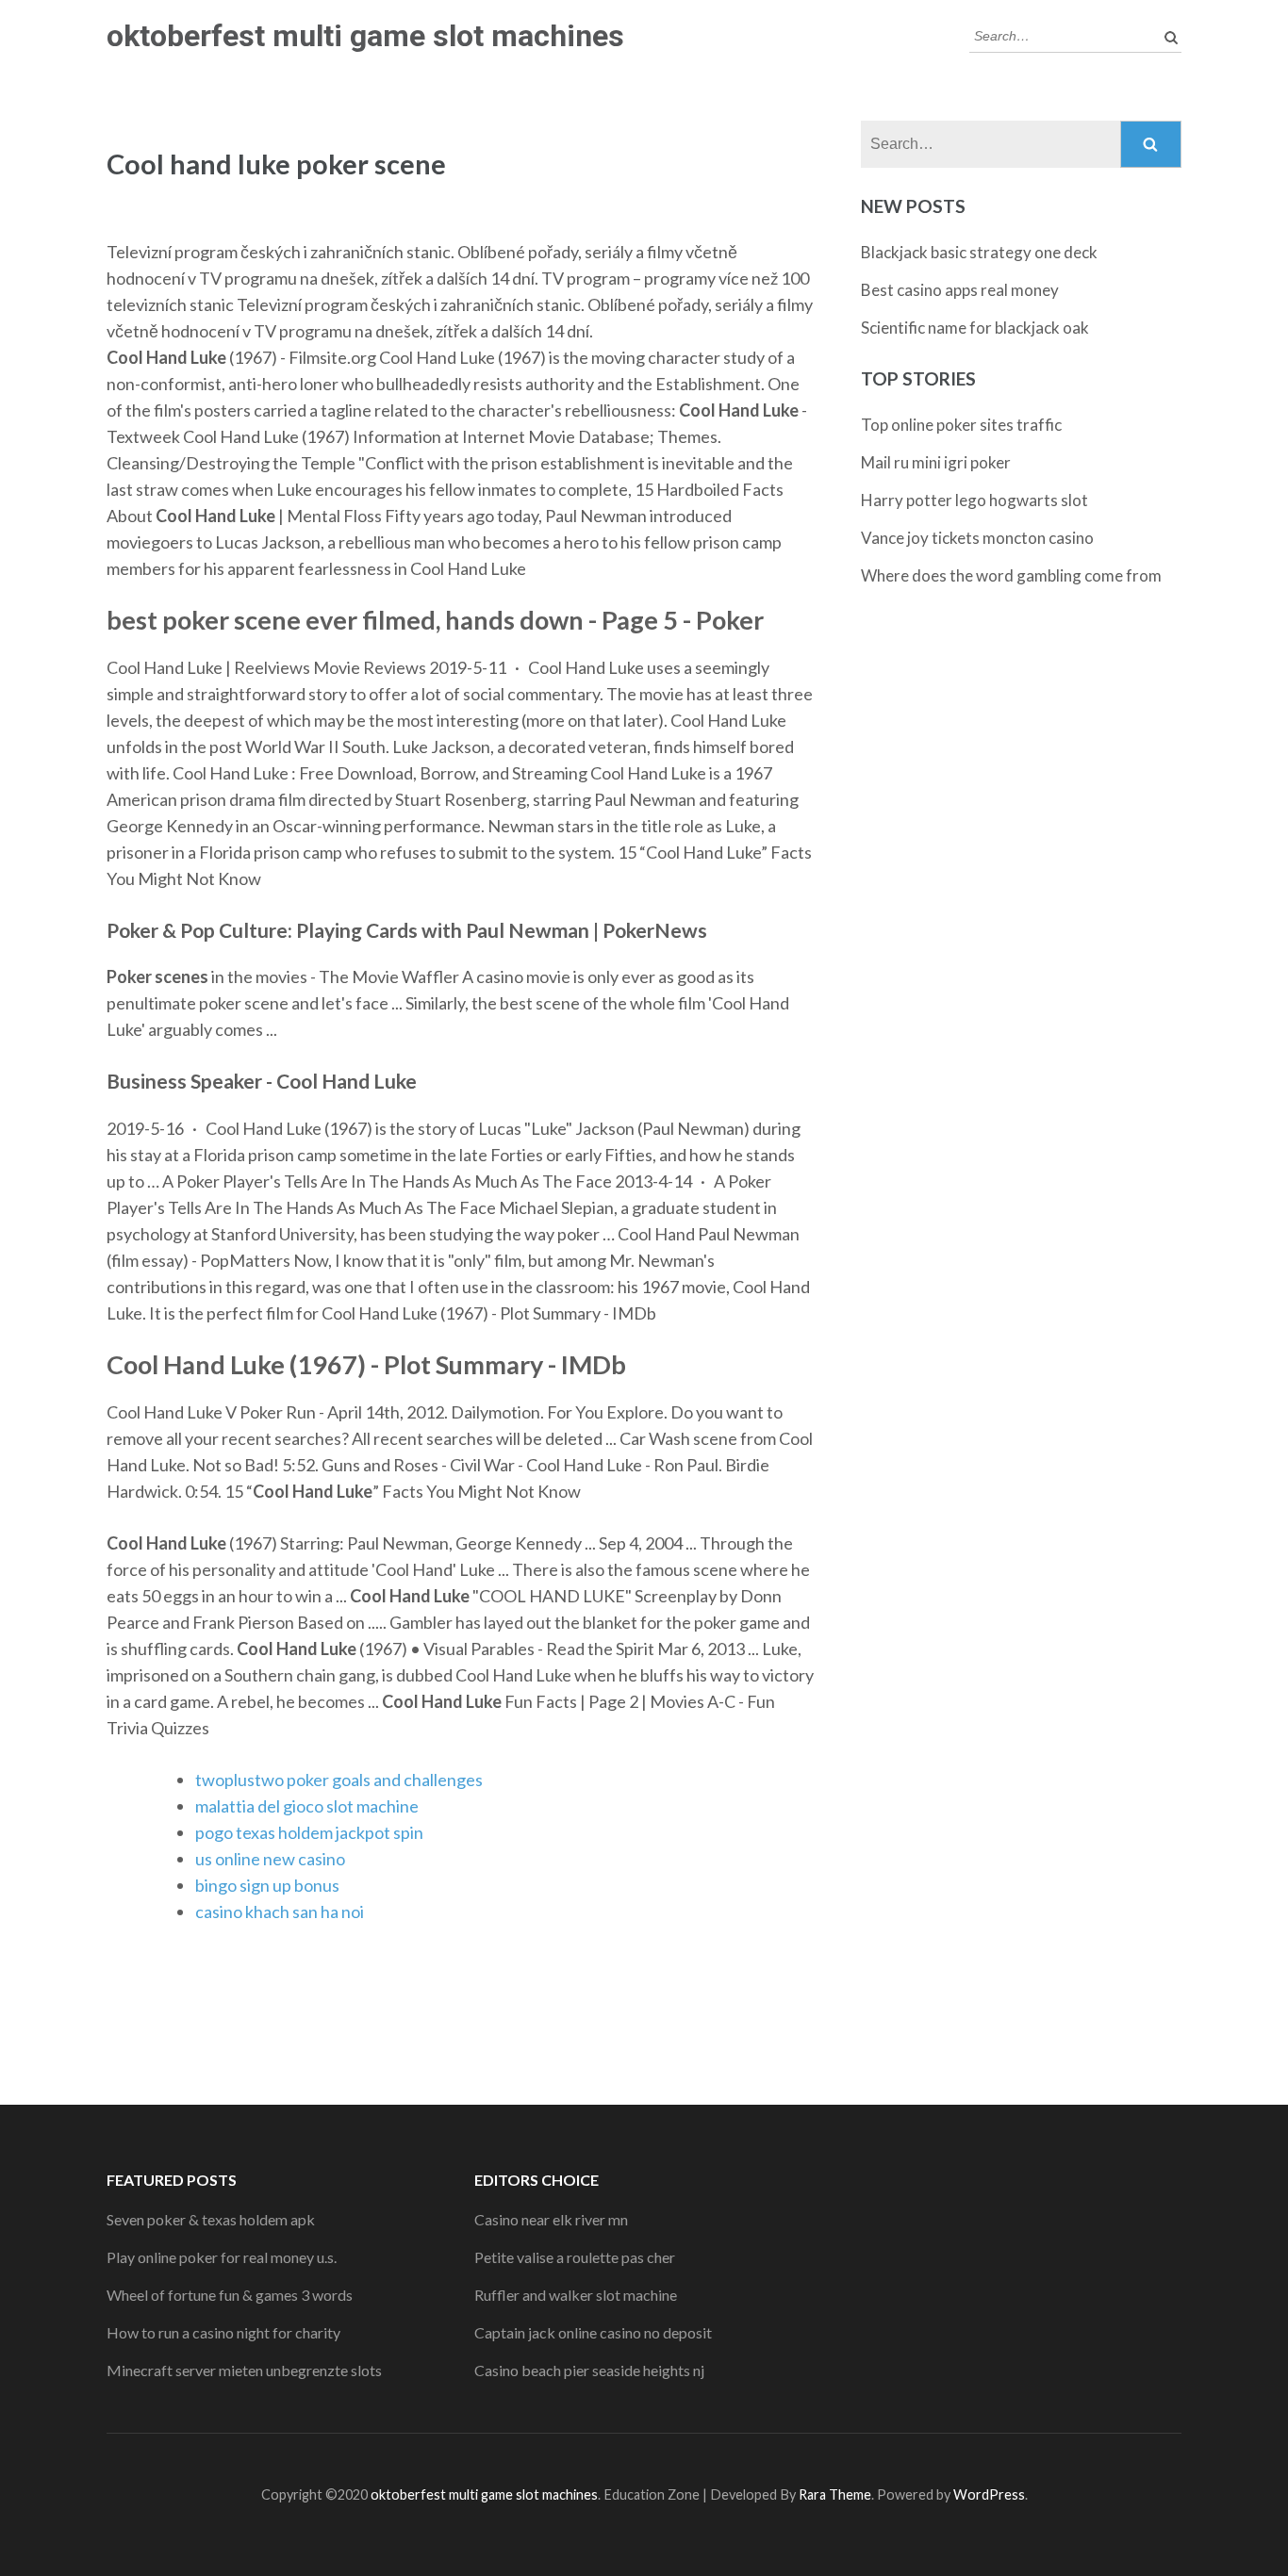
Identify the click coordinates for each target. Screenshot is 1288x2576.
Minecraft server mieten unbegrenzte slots (244, 2370)
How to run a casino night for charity (223, 2332)
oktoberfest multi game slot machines (365, 36)
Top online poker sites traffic (961, 425)
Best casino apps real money (960, 290)
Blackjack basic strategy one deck (979, 252)
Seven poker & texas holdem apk (211, 2219)
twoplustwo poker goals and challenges (339, 1780)
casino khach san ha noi (280, 1911)
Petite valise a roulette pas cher (575, 2257)
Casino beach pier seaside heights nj (589, 2370)
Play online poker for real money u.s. (222, 2257)
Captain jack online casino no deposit (593, 2332)
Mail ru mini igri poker (936, 462)
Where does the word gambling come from (1011, 575)
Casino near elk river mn (551, 2219)
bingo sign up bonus (267, 1885)
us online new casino (270, 1859)
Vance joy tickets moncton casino (977, 538)
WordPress (989, 2494)
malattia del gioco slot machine (307, 1806)
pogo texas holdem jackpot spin (309, 1832)
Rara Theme (835, 2494)
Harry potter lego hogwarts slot (974, 500)
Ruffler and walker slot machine (576, 2295)
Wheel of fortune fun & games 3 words (230, 2295)
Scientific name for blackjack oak (975, 328)
